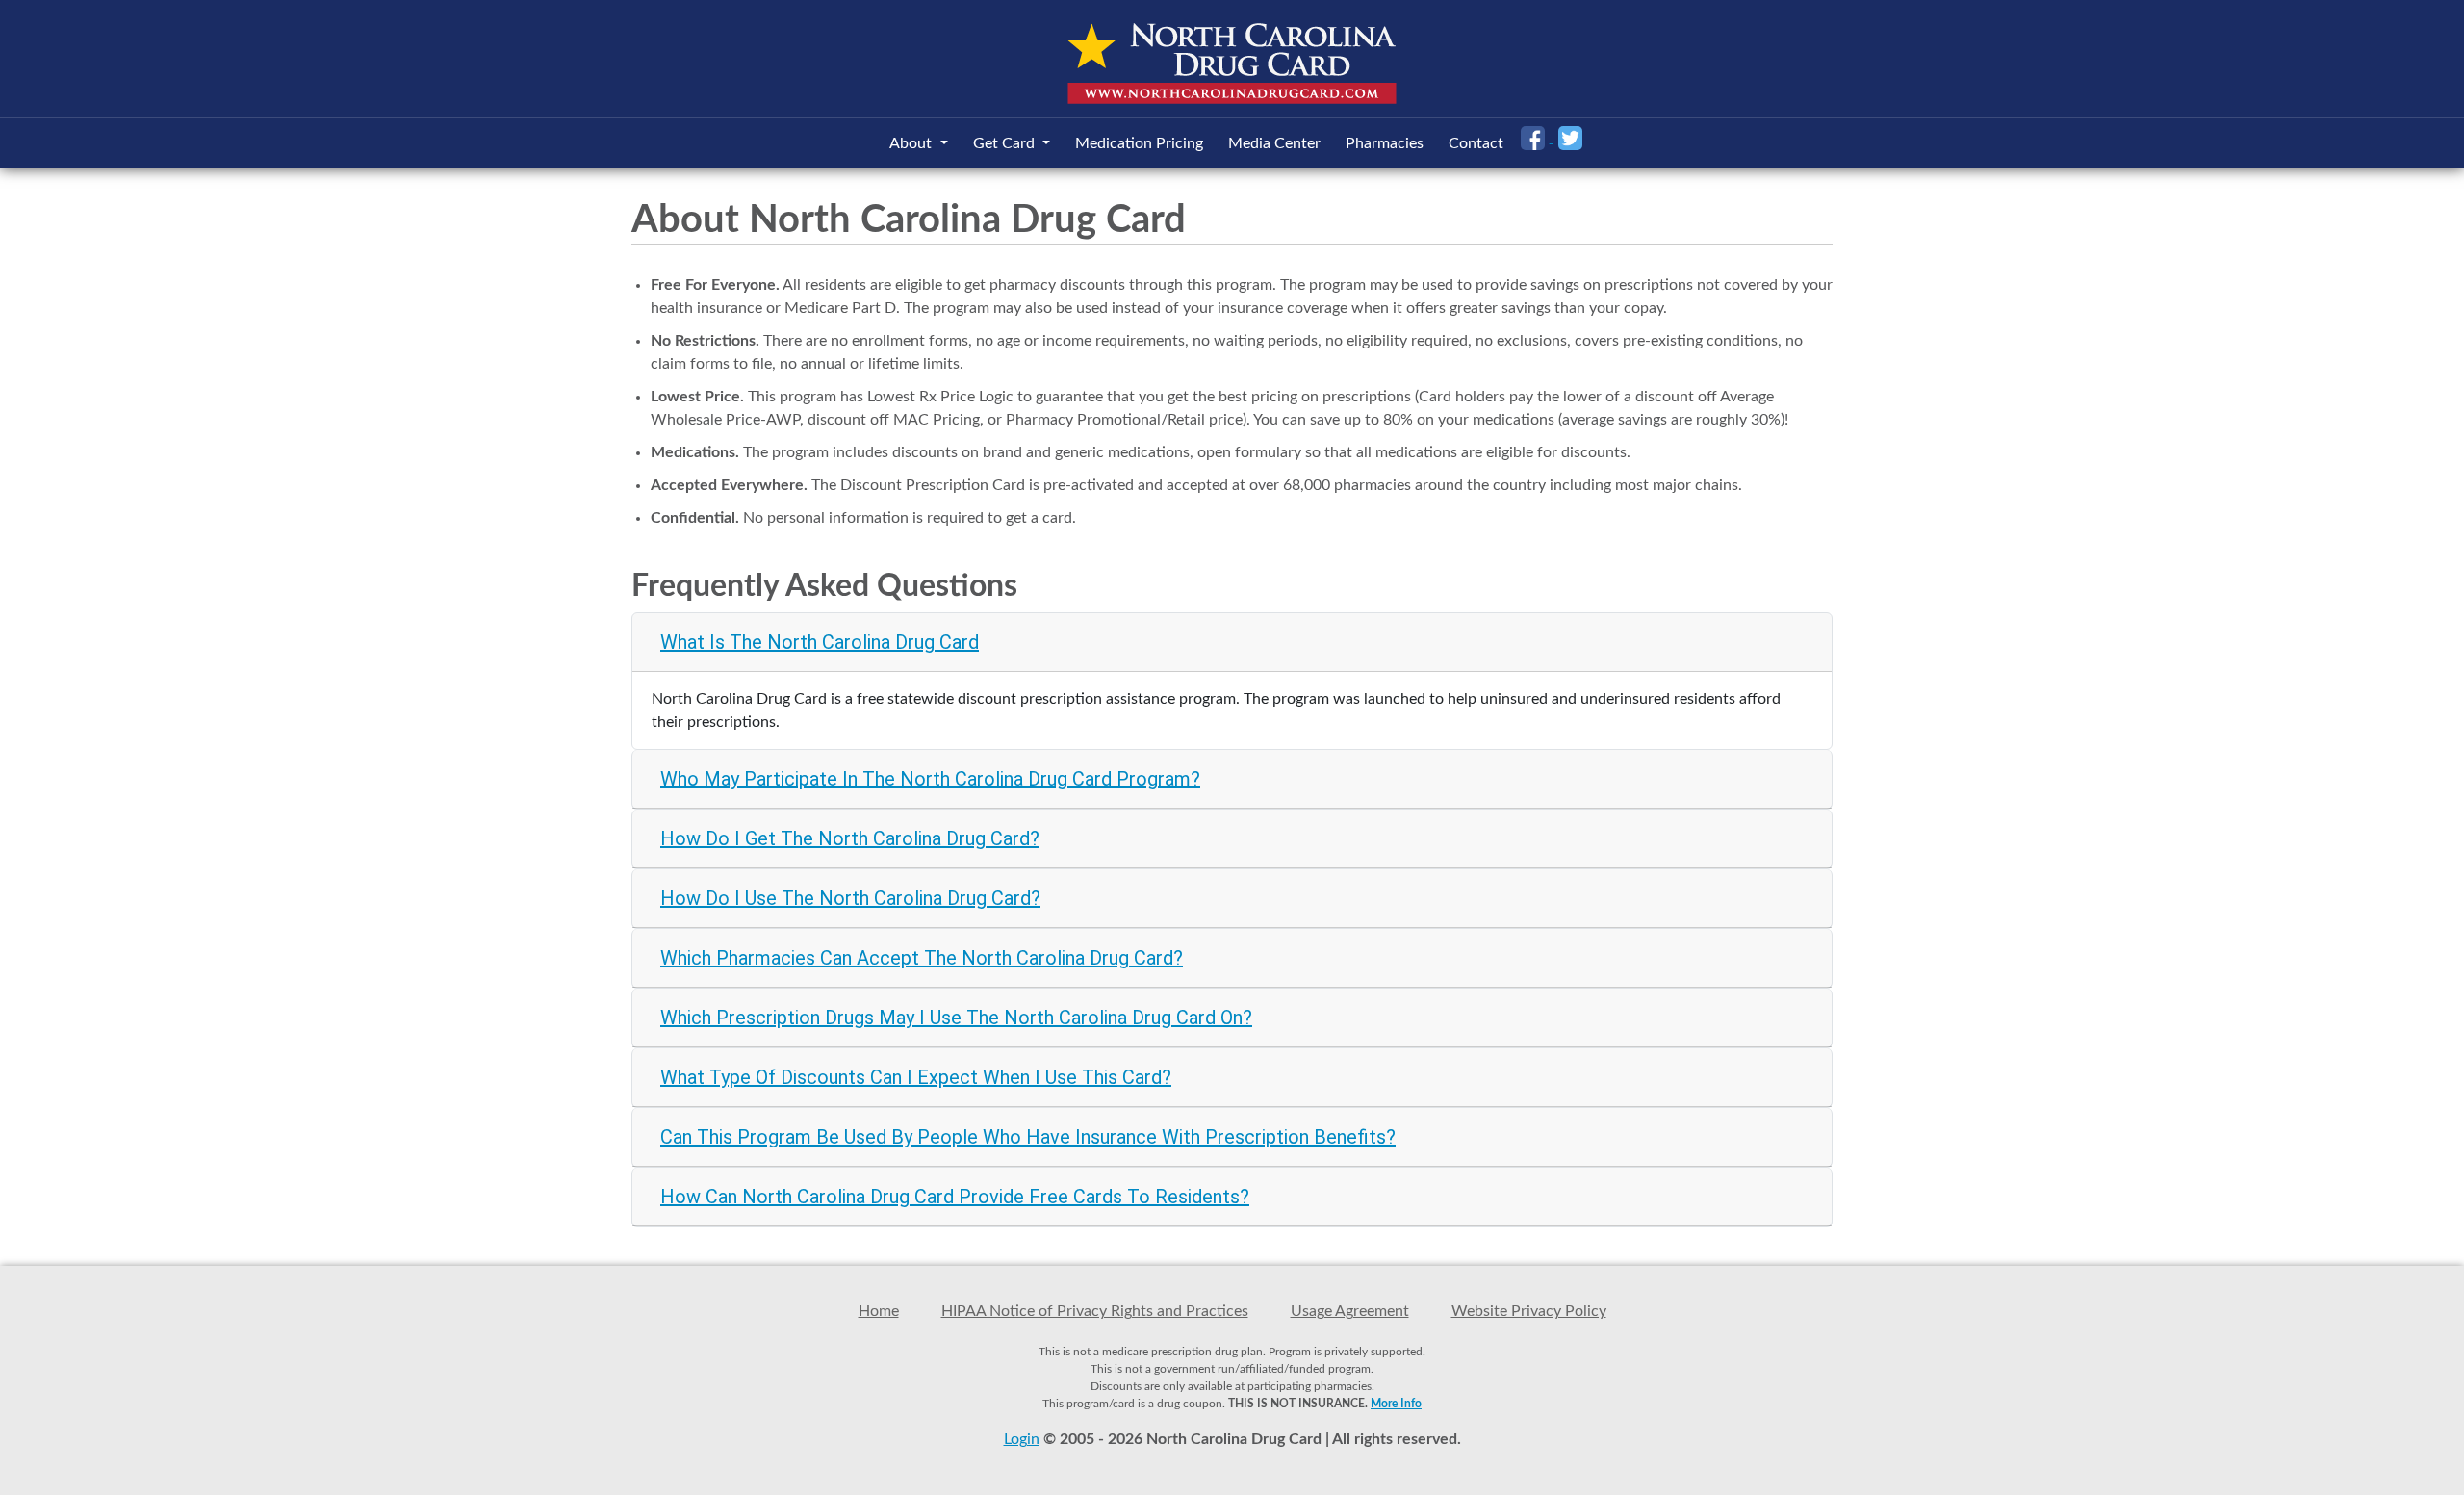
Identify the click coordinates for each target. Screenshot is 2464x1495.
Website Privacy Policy (1529, 1311)
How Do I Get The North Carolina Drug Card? (850, 838)
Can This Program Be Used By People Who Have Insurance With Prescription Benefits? (1028, 1137)
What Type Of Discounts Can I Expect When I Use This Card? (916, 1077)
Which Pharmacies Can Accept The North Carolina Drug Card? (922, 958)
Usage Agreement (1350, 1311)
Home (879, 1311)
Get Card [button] (1006, 143)
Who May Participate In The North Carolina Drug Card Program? (930, 779)
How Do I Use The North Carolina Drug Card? (850, 898)
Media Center (1274, 143)
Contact (1476, 143)
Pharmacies (1385, 143)
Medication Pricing (1139, 143)
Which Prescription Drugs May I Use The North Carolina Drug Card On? (956, 1018)
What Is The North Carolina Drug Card (820, 642)
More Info (1396, 1404)
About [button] (912, 143)
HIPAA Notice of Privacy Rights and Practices (1095, 1311)
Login (1022, 1439)
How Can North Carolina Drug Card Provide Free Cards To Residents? (955, 1197)
